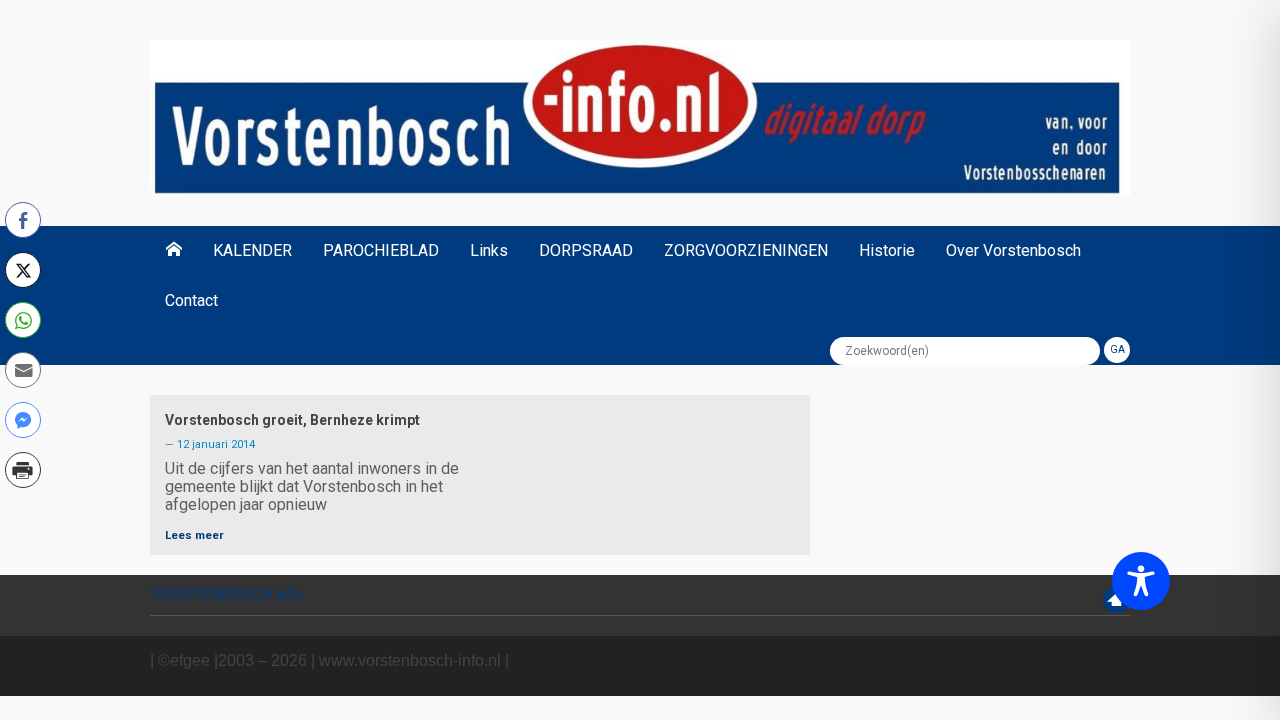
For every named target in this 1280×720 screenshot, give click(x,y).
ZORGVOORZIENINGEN (746, 250)
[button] (23, 513)
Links (489, 250)
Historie (887, 250)
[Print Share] (23, 470)
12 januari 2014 (216, 444)
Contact (191, 300)
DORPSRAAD (586, 250)
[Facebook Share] (23, 220)
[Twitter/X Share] (23, 270)
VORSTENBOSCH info (226, 594)
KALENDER (252, 250)
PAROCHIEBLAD (381, 250)
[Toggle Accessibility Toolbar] (1141, 581)
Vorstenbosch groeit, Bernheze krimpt (292, 420)
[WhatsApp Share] (23, 320)
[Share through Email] (23, 370)
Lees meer (194, 535)
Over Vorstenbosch (1013, 250)
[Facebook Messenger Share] (23, 420)
